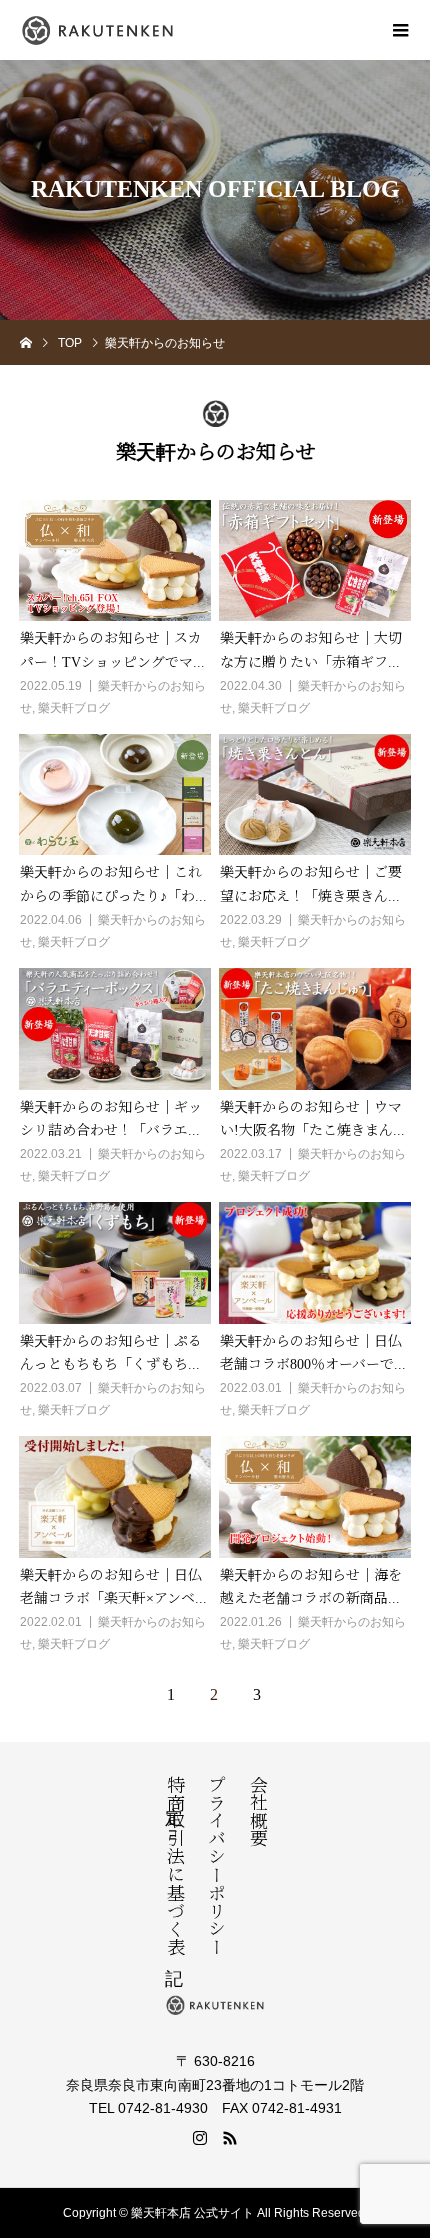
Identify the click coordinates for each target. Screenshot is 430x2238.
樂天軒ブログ (74, 708)
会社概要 (257, 1811)
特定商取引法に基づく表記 (174, 1865)
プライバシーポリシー (215, 1865)
